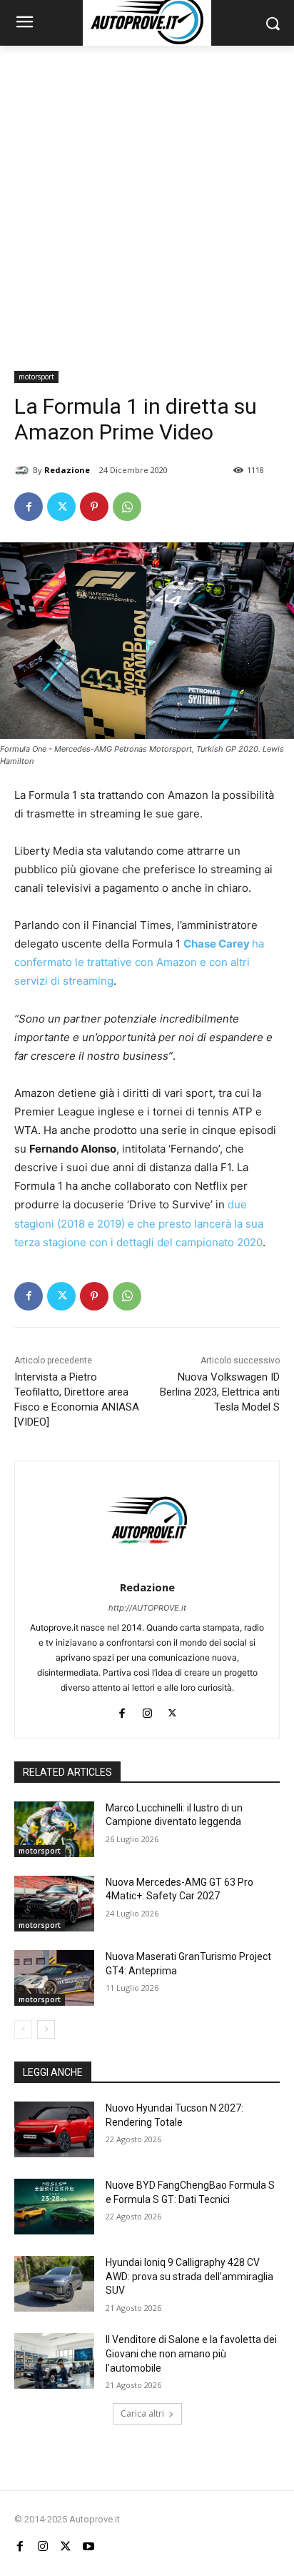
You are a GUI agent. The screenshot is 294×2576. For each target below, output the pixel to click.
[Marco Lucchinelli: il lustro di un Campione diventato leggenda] (54, 1829)
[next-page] (46, 2029)
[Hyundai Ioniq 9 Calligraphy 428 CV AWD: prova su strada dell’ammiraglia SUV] (54, 2284)
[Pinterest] (94, 507)
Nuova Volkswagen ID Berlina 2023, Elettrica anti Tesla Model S (220, 1392)
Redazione (67, 470)
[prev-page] (23, 2029)
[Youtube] (88, 2546)
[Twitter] (61, 507)
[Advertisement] (147, 200)
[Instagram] (147, 1710)
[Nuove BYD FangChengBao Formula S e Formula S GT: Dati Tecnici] (54, 2207)
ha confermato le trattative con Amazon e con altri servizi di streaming (139, 962)
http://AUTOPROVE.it (147, 1608)
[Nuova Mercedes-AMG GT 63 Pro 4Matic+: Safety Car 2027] (54, 1904)
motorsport (36, 377)
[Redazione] (24, 470)
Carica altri (142, 2413)
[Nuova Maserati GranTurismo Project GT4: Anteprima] (54, 1978)
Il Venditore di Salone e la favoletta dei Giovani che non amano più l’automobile (191, 2353)
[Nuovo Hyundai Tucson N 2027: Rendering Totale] (54, 2129)
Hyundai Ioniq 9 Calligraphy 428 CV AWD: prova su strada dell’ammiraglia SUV (189, 2276)
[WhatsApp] (127, 507)
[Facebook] (29, 507)
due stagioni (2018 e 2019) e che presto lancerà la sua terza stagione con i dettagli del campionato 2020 (139, 1223)
